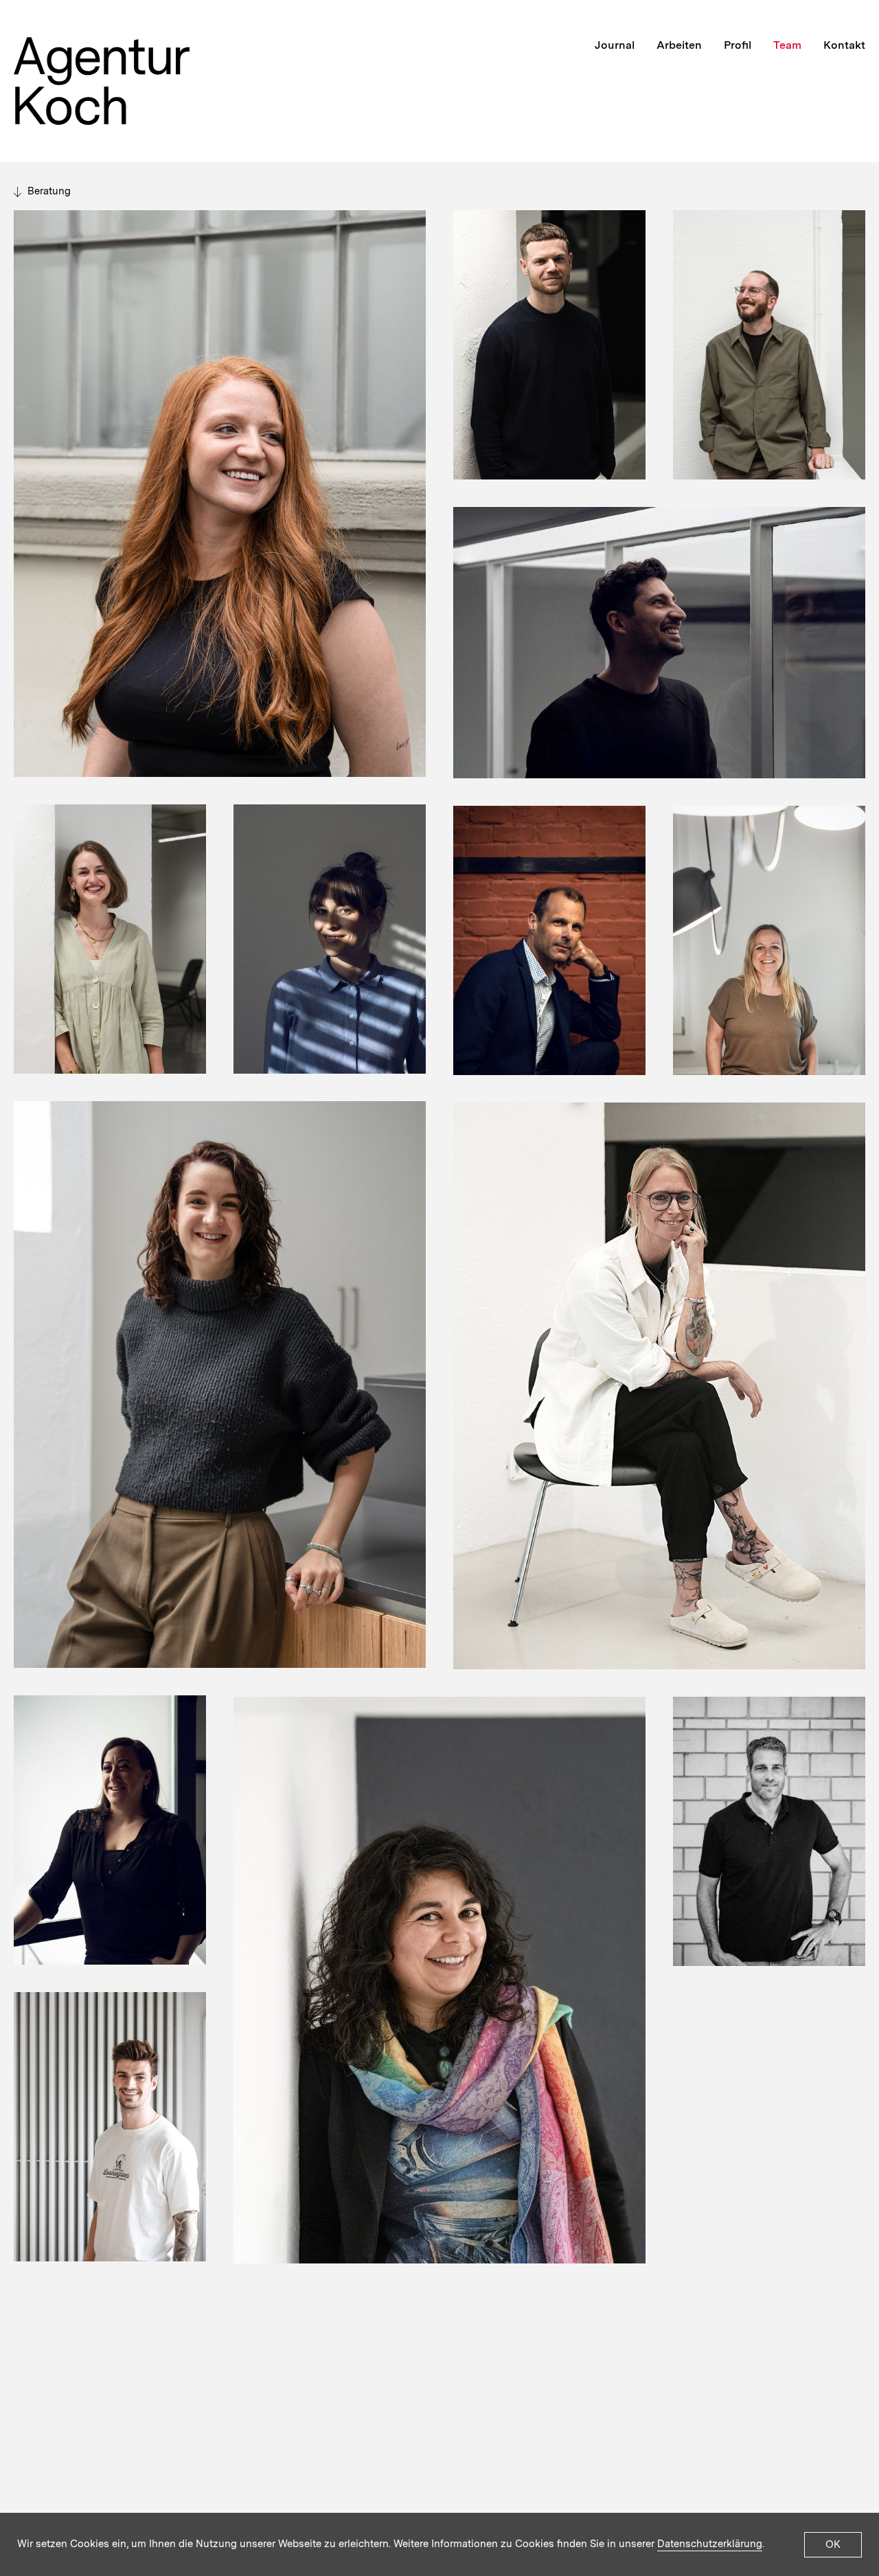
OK (833, 2544)
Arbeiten (679, 45)
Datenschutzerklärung (710, 2544)
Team (787, 45)
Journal (615, 45)
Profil (738, 45)
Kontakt (844, 45)
